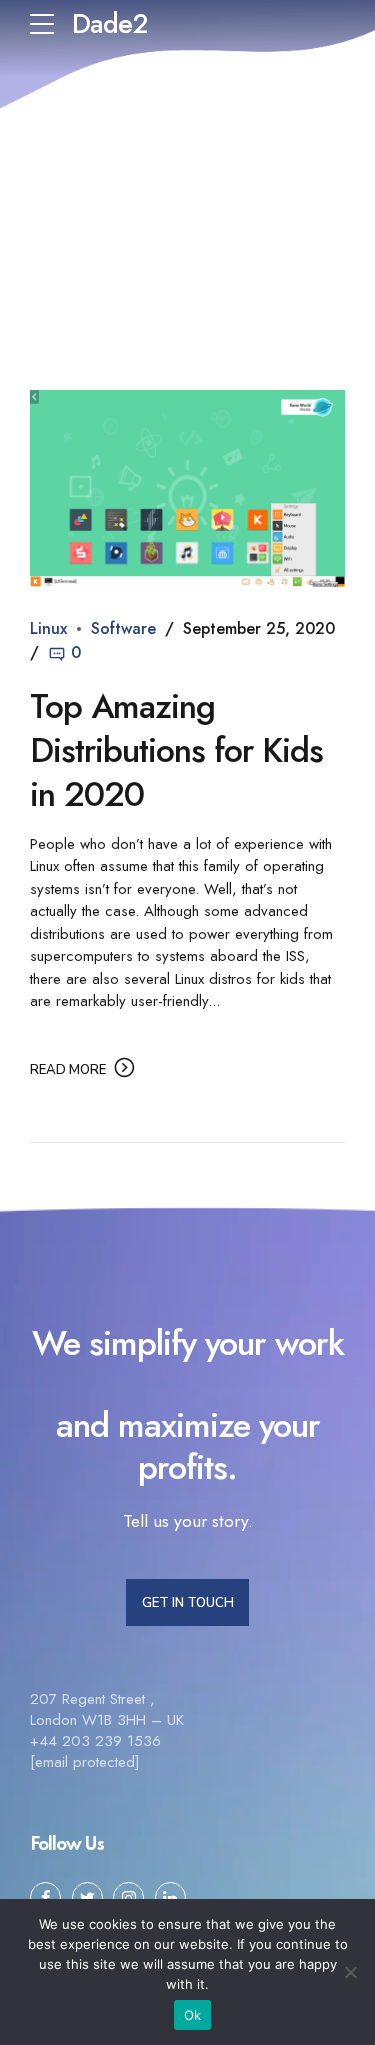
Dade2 (109, 23)
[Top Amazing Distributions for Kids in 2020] (187, 488)
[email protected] (85, 1762)
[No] (350, 1972)
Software (123, 628)
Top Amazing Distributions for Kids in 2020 (176, 750)
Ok (193, 2015)
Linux (48, 628)
